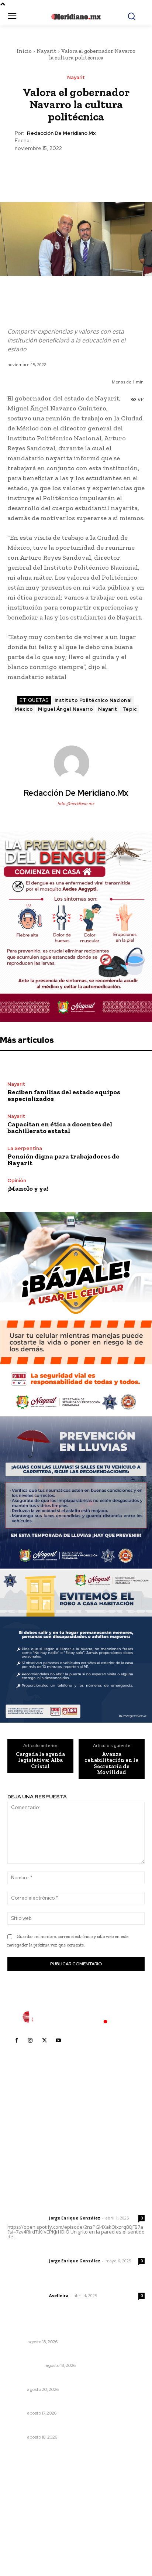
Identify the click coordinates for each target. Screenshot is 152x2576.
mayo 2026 (25, 2520)
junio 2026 (24, 2509)
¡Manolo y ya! (28, 1188)
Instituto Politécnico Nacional (93, 700)
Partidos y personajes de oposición (55, 2332)
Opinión (17, 1180)
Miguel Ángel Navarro (65, 709)
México (24, 709)
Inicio (24, 51)
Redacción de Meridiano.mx (61, 133)
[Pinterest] (76, 170)
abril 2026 (24, 2531)
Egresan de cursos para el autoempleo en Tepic (71, 2427)
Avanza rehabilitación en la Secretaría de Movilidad (112, 1763)
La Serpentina (25, 1148)
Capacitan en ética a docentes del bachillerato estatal (60, 1127)
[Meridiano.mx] (76, 17)
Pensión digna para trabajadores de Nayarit (63, 1160)
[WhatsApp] (93, 170)
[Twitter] (59, 170)
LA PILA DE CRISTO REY (39, 2403)
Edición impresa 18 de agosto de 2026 (58, 2356)
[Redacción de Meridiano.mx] (76, 763)
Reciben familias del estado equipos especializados (64, 1095)
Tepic (130, 709)
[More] (110, 170)
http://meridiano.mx (76, 803)
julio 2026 (23, 2498)
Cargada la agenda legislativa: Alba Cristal (40, 1760)
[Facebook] (42, 170)
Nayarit (46, 51)
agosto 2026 (27, 2487)
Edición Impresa (25, 2365)
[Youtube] (58, 2041)
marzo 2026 (26, 2543)
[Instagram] (30, 2041)
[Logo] (76, 2017)
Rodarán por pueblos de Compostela (57, 2380)
